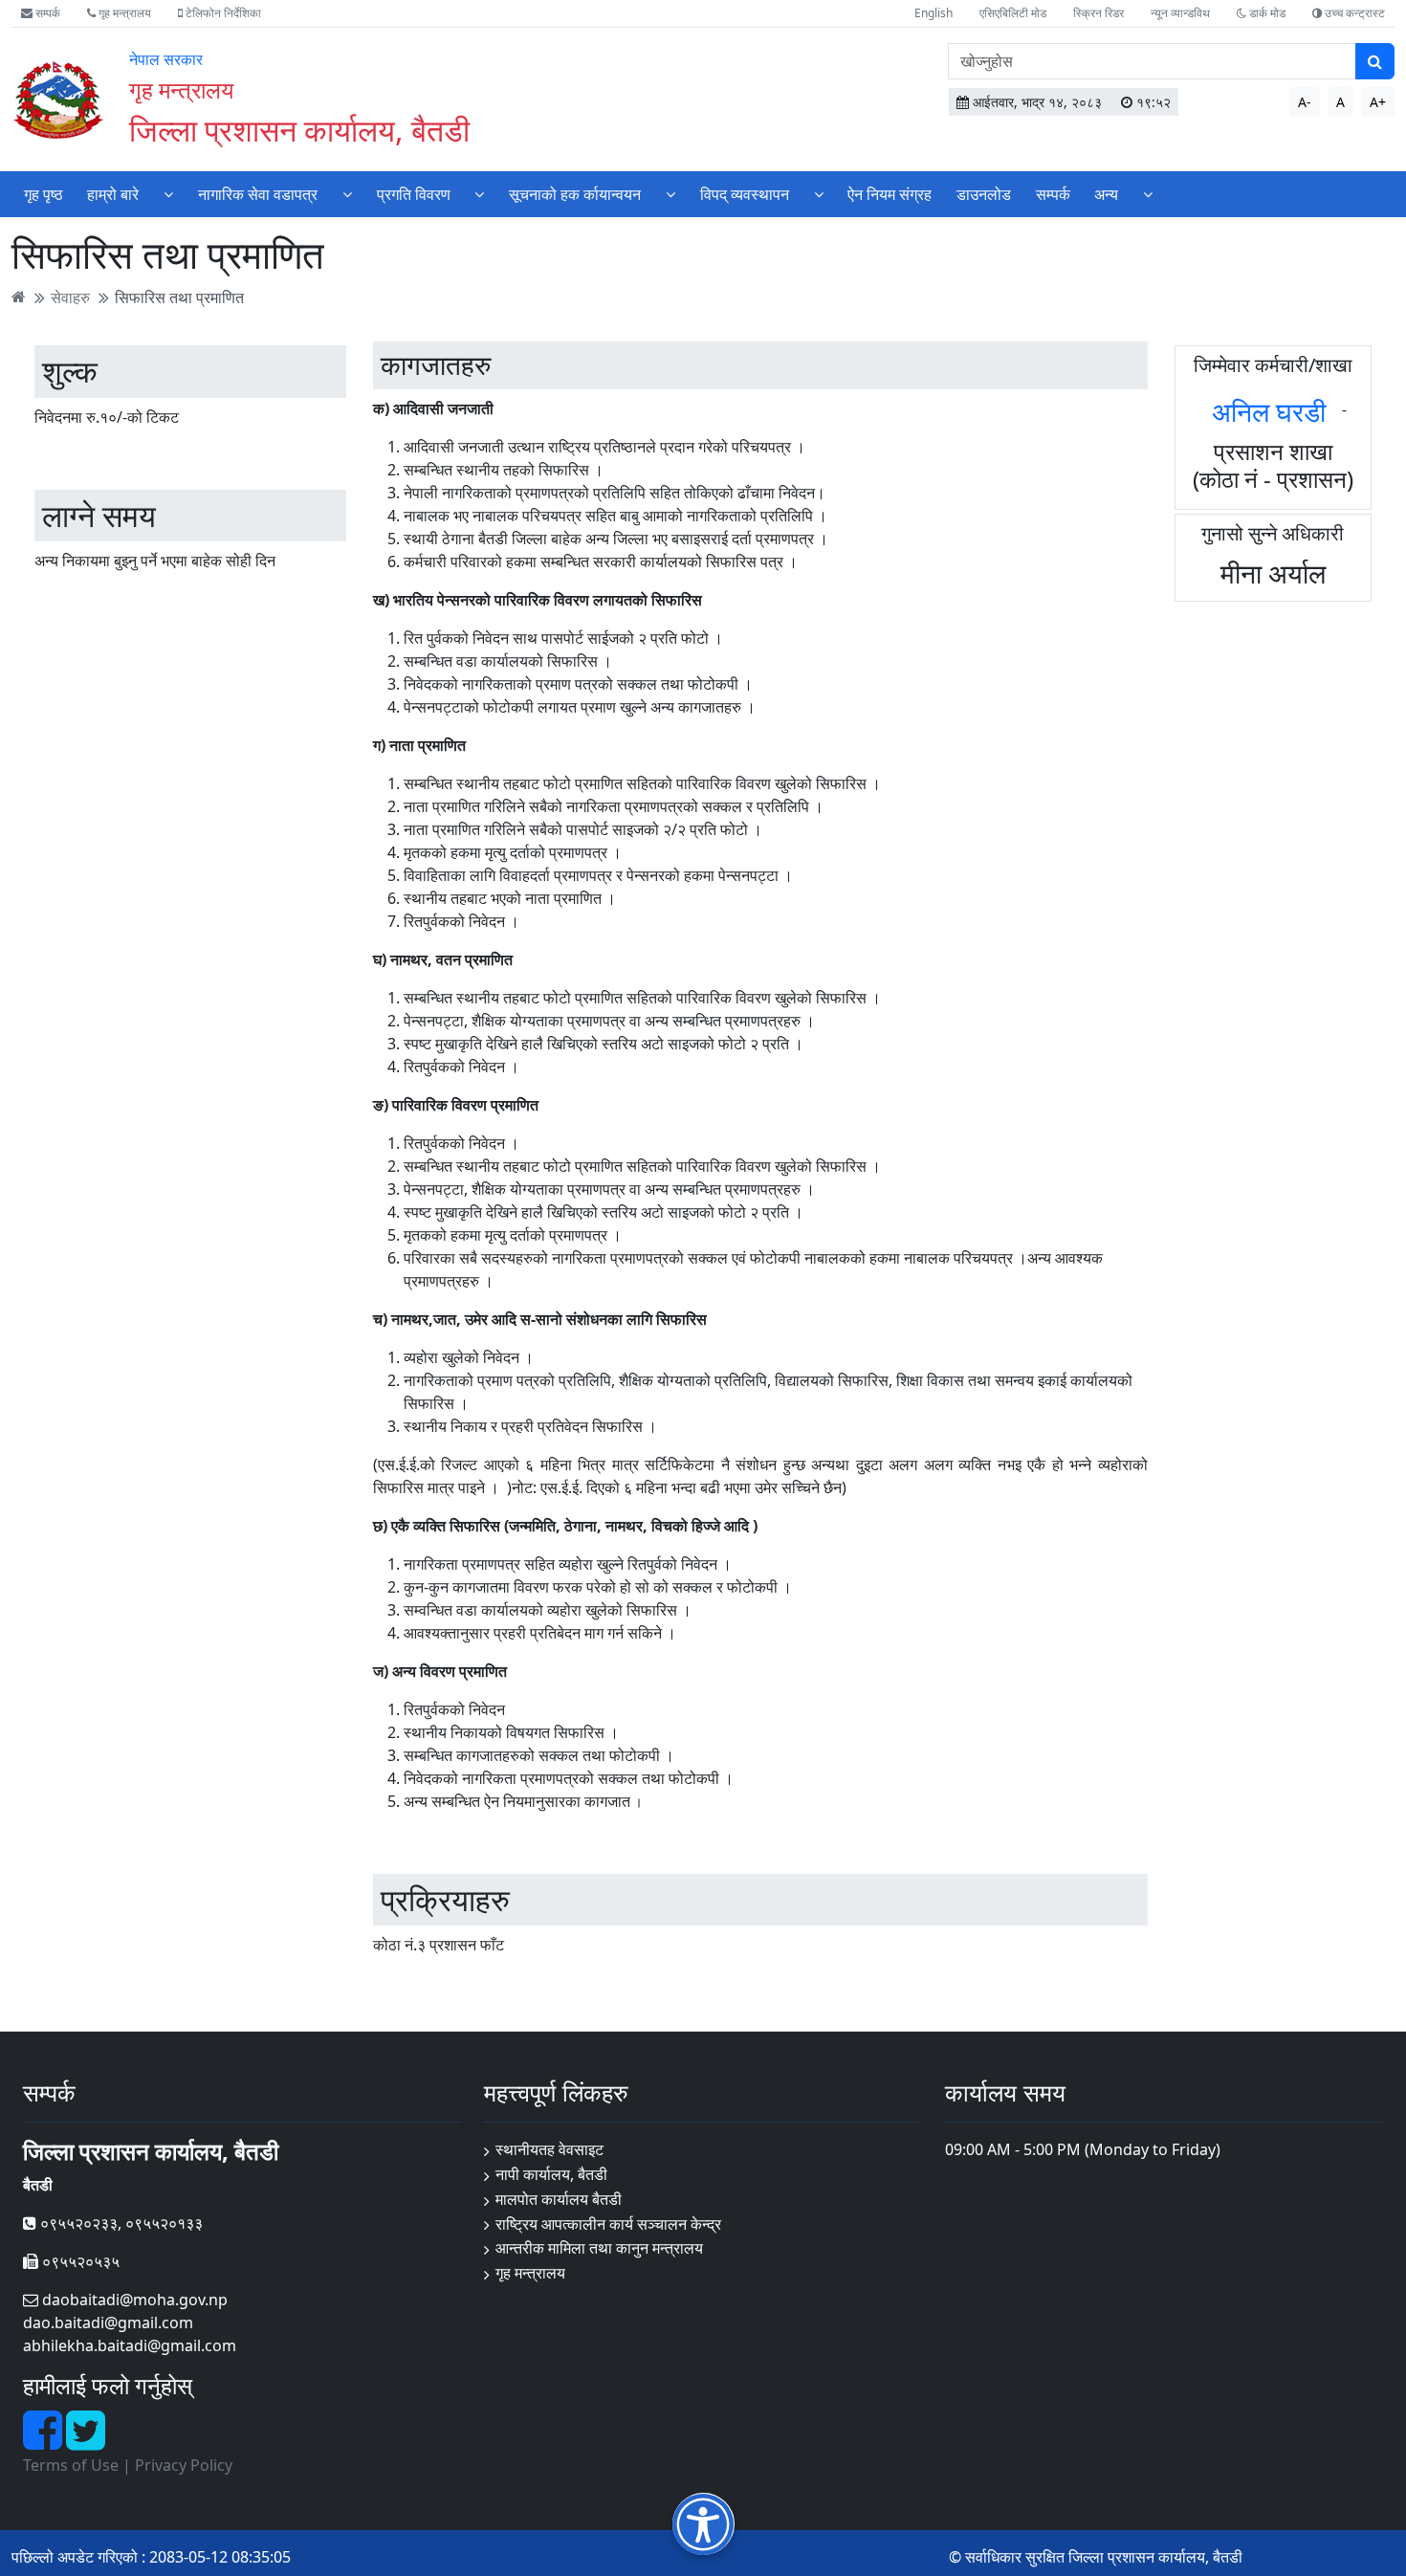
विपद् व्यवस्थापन (745, 194)
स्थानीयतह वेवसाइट (549, 2149)
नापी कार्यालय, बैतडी (551, 2174)
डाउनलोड (984, 194)
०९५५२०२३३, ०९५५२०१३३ (120, 2223)
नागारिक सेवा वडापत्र (258, 194)
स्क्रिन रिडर (1098, 13)
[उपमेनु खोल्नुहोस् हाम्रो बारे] (168, 194)
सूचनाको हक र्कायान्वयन (575, 194)
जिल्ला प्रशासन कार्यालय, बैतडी (299, 130)
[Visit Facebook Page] (44, 2441)
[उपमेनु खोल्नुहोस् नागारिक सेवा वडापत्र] (347, 194)
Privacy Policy (184, 2465)
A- (1305, 102)
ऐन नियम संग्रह (890, 194)
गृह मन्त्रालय (123, 13)
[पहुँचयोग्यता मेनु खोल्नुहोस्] (703, 2524)
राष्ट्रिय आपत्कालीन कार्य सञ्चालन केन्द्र (608, 2224)
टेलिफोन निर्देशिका (222, 13)
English (934, 13)
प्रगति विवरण (414, 194)
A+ (1378, 102)
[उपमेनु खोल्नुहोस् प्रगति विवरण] (479, 194)
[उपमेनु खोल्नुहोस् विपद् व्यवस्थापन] (819, 194)
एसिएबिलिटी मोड (1013, 13)
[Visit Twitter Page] (86, 2441)
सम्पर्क (46, 13)
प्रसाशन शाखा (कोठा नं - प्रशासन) (1273, 465)
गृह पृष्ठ (44, 194)
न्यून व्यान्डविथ (1180, 13)
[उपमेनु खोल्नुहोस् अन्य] (1148, 194)
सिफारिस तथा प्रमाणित (179, 297)
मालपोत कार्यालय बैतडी (559, 2199)
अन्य (1106, 194)
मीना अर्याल (1273, 573)
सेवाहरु (70, 297)
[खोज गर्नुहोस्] (1375, 61)
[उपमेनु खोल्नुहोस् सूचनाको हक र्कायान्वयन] (670, 194)
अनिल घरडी (1269, 411)
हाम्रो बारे (113, 194)
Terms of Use (71, 2465)
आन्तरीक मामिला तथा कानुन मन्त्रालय (599, 2248)
